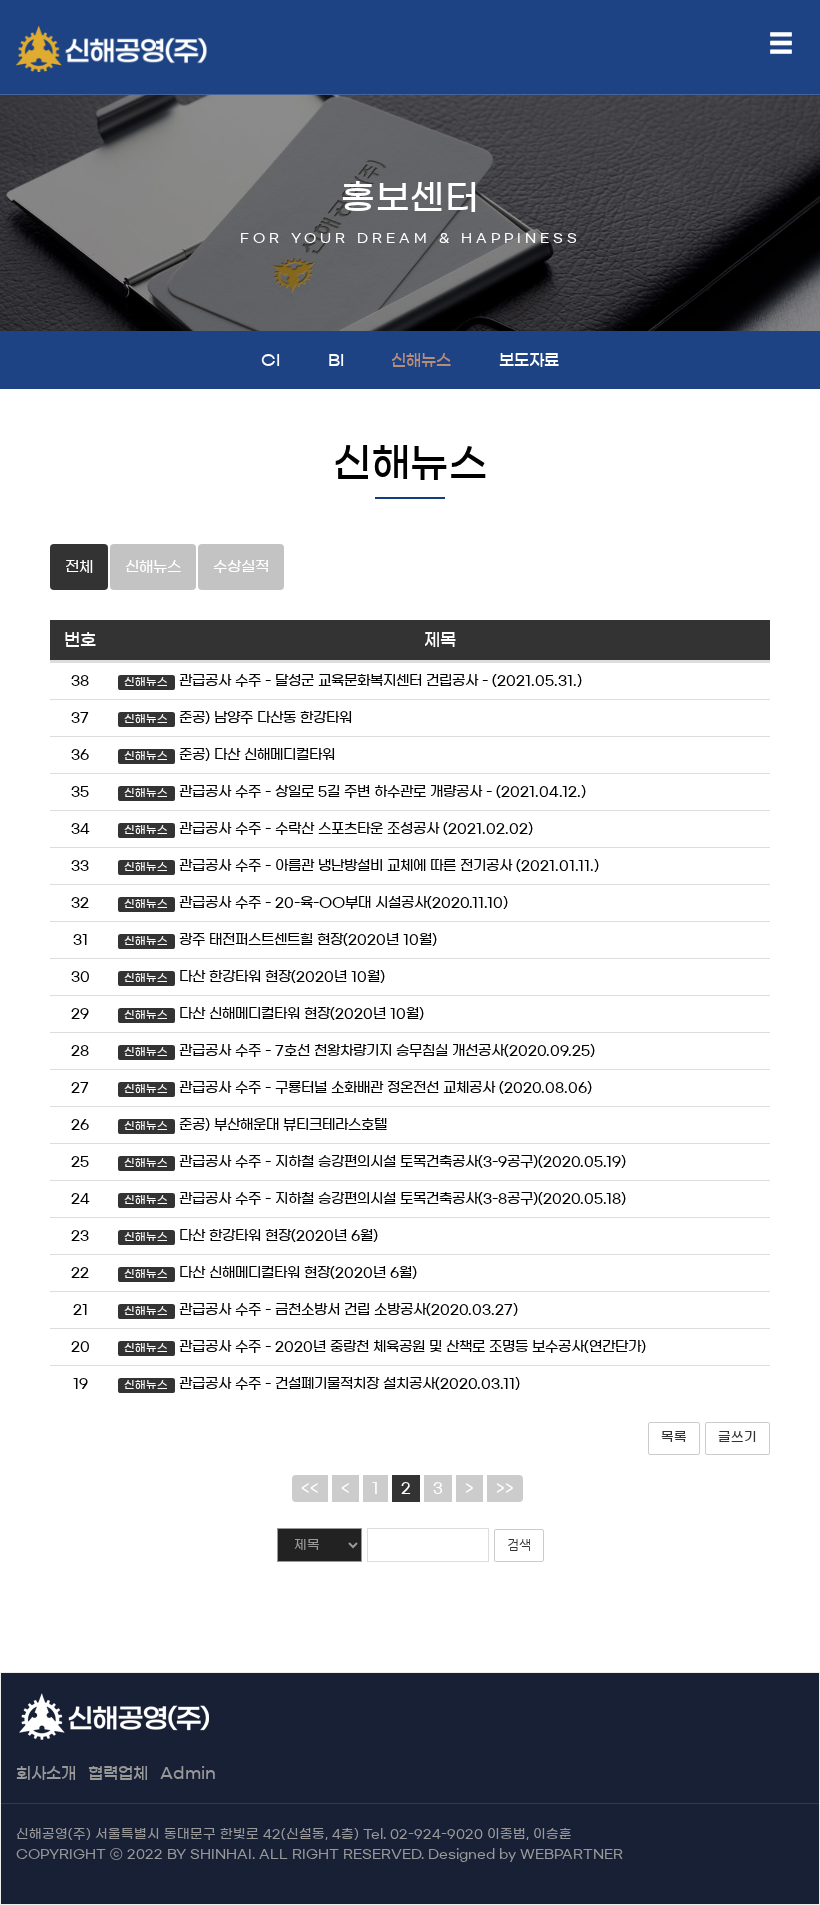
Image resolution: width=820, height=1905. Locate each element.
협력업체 (118, 1773)
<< (310, 1488)
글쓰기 (737, 1437)
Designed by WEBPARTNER (525, 1854)
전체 (79, 566)
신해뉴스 (421, 360)
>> (505, 1488)
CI (270, 360)
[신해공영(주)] (125, 49)
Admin (188, 1773)
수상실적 (241, 566)
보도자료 (529, 360)
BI (336, 360)
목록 (674, 1437)
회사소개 (46, 1773)
